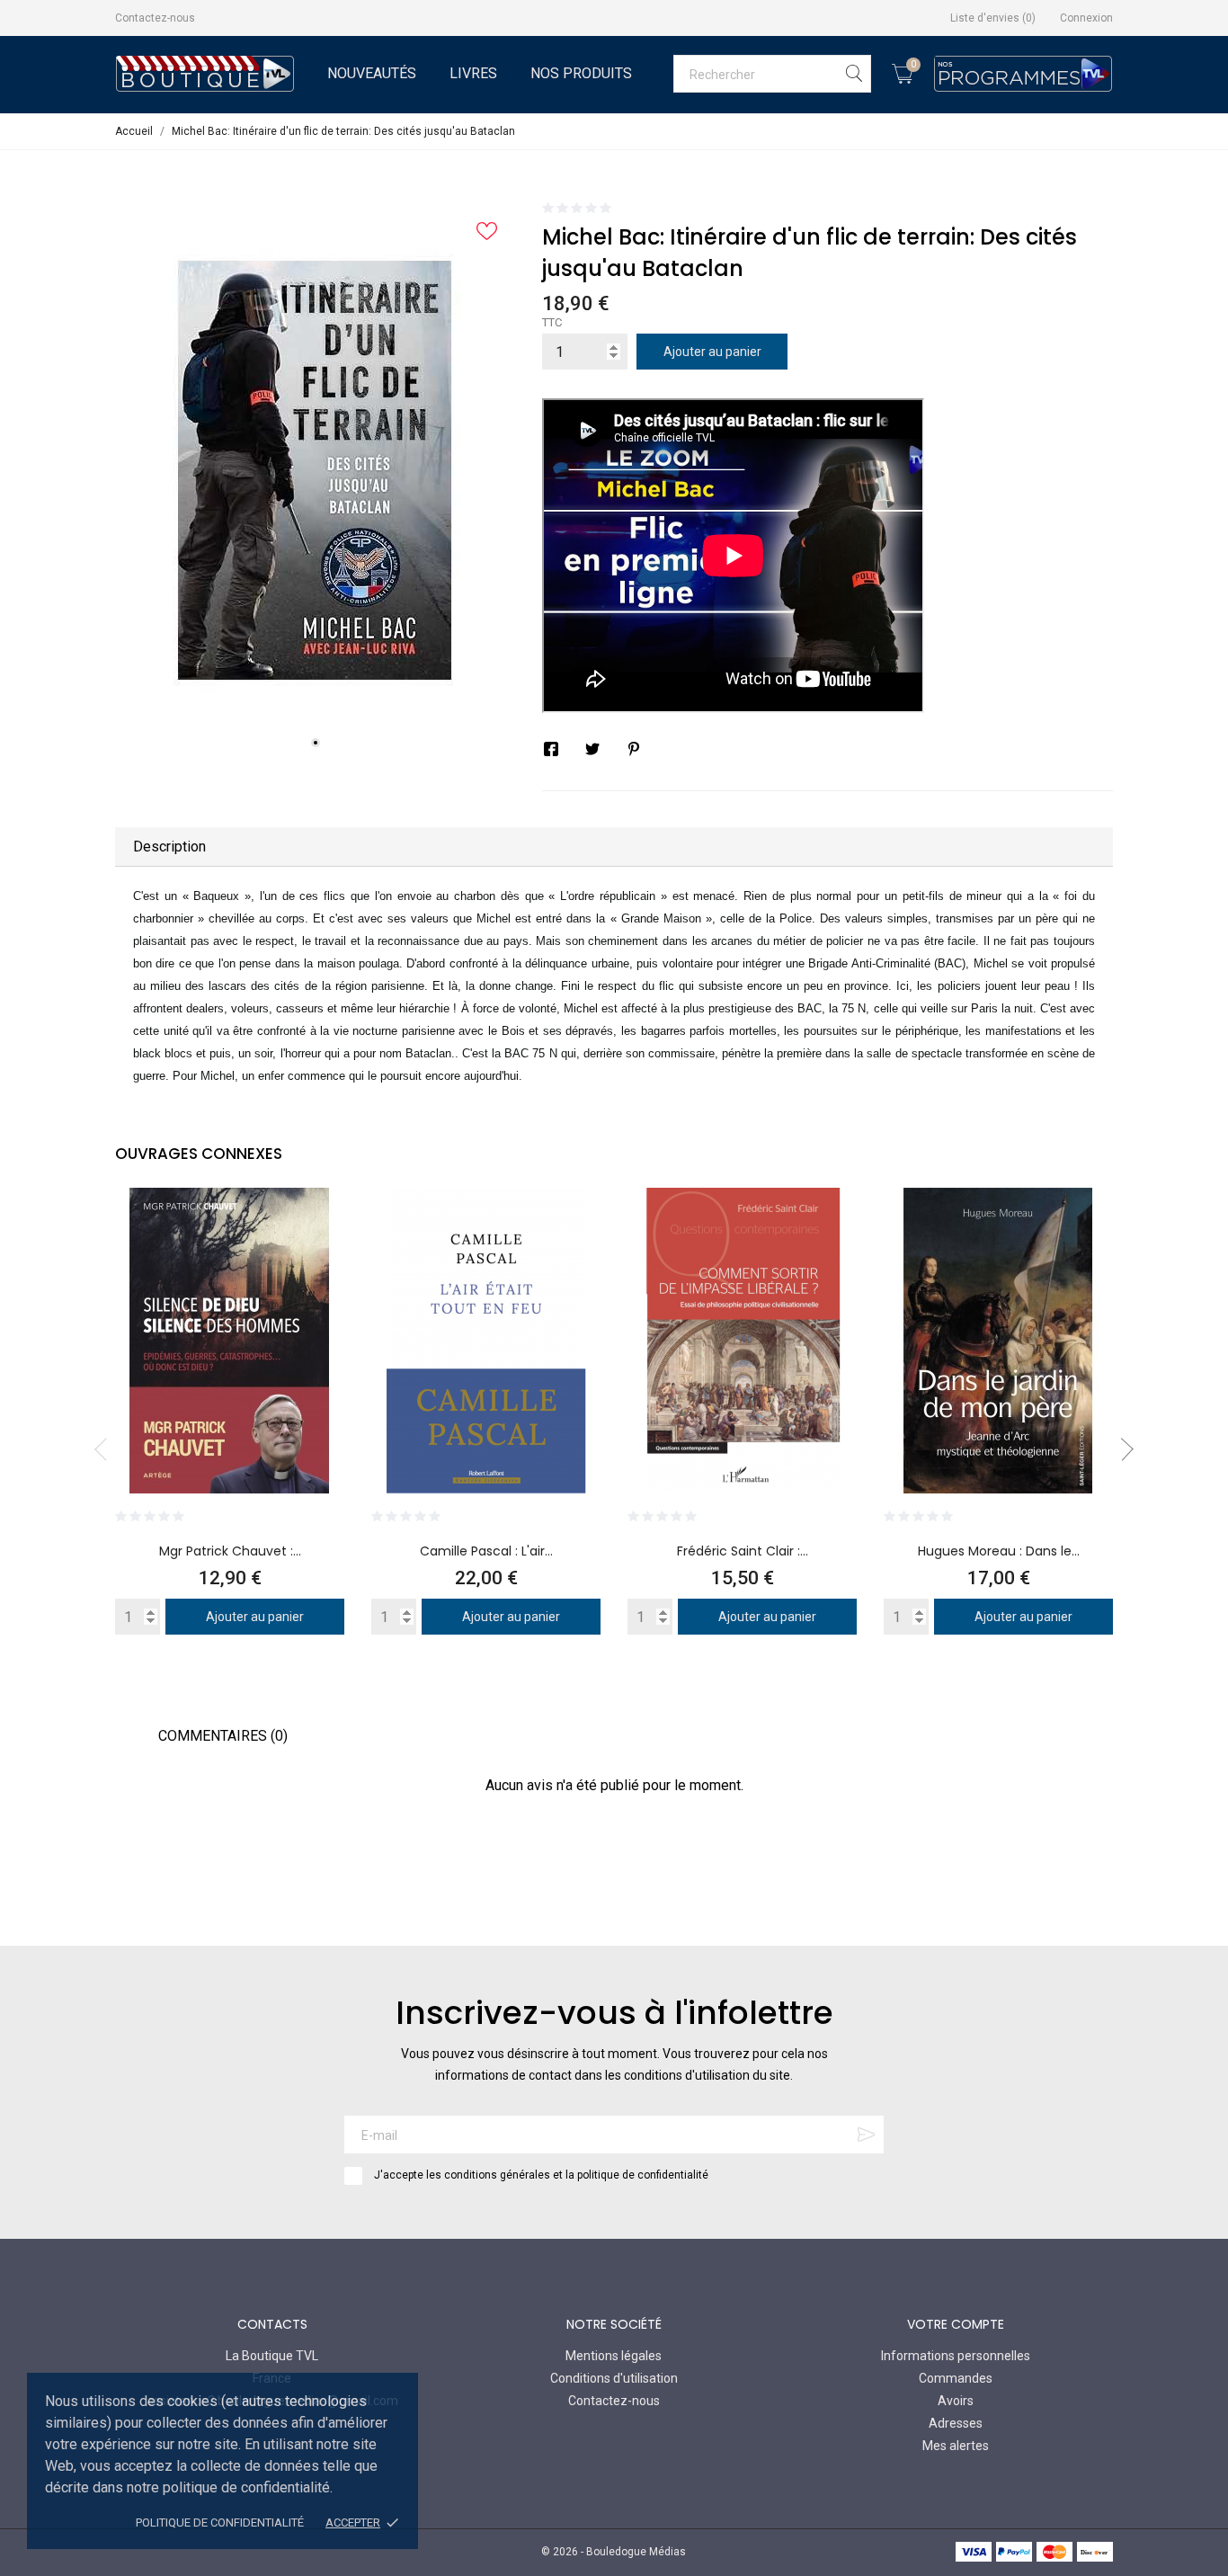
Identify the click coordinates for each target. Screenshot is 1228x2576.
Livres (473, 73)
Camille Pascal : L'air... (486, 1551)
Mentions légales (614, 2356)
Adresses (956, 2423)
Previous (106, 1449)
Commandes (956, 2378)
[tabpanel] (315, 471)
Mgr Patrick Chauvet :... (230, 1551)
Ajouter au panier (712, 352)
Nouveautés (372, 73)
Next (1122, 1449)
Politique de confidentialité (220, 2523)
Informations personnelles (956, 2356)
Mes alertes (956, 2446)
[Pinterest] (634, 749)
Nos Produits (581, 73)
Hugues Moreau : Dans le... (999, 1551)
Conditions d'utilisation (614, 2378)
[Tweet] (592, 749)
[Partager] (551, 749)
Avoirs (956, 2401)
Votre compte (956, 2324)
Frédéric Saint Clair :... (743, 1551)
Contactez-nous (155, 18)
